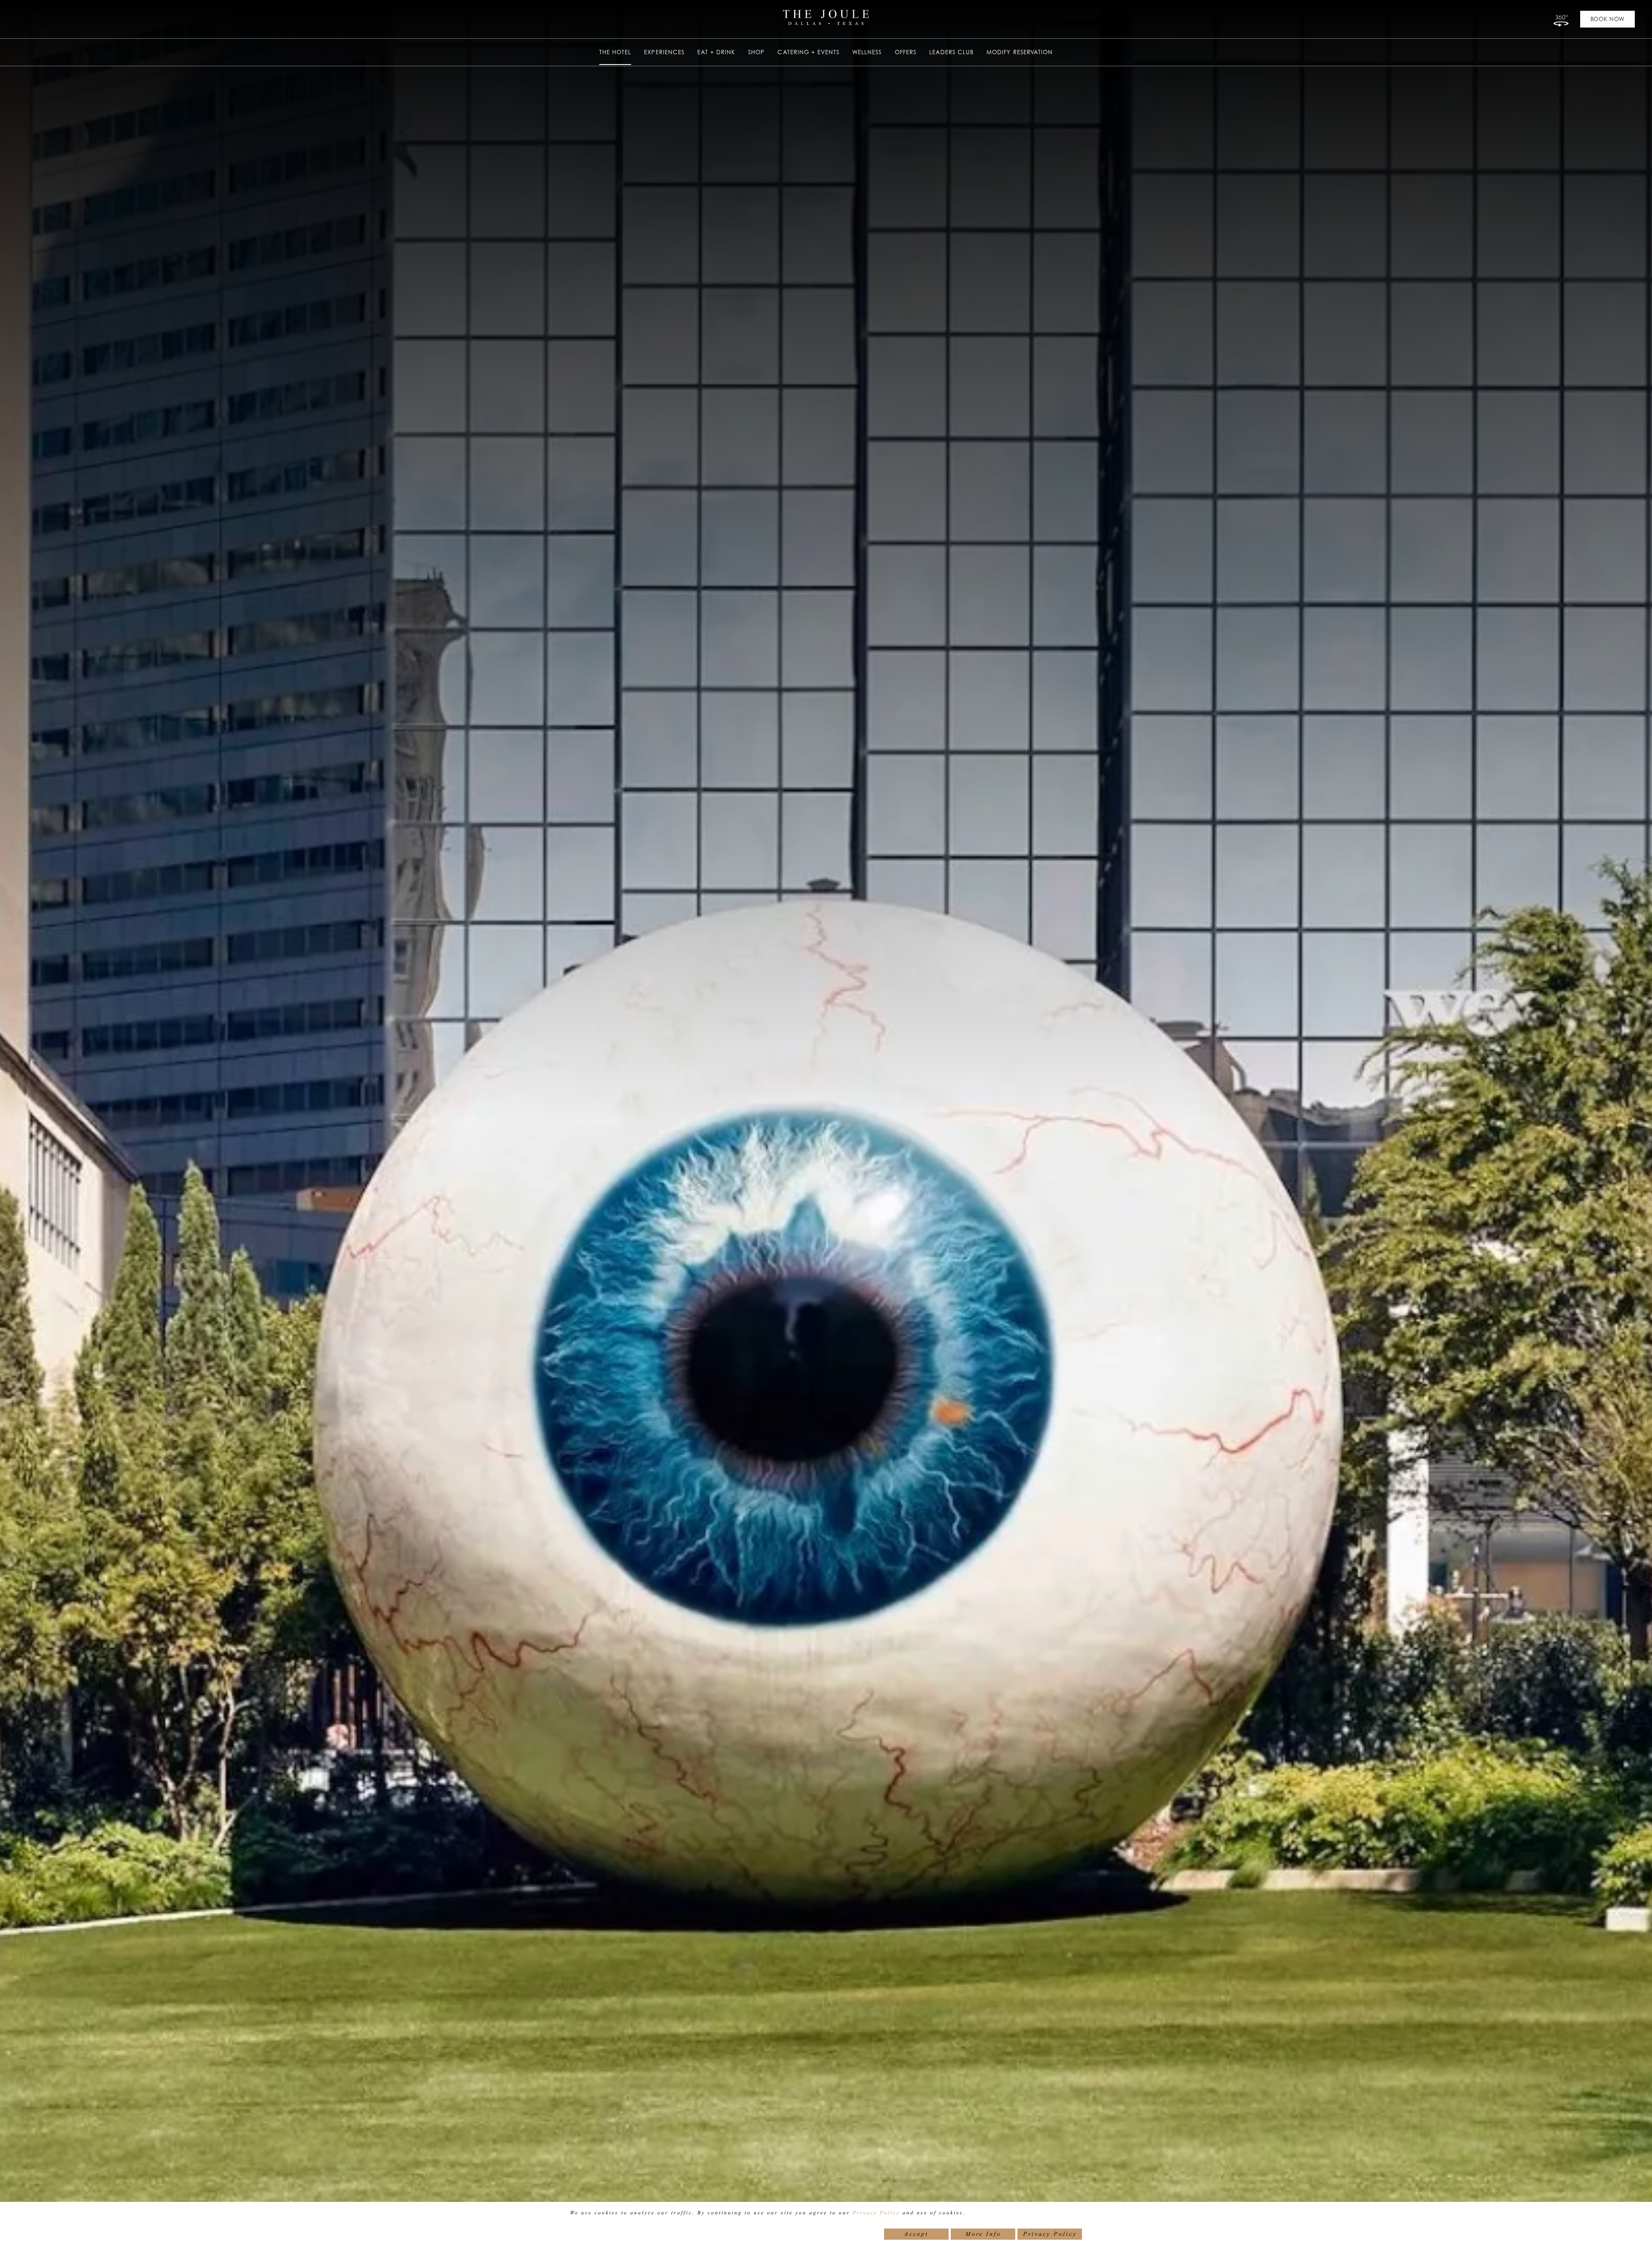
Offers (906, 52)
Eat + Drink (716, 52)
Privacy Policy (876, 2213)
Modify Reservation (1020, 52)
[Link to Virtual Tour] (1560, 19)
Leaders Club (951, 52)
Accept (916, 2234)
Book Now (1607, 19)
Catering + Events (808, 52)
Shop (756, 52)
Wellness (867, 52)
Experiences (664, 52)
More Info (983, 2234)
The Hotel (615, 52)
